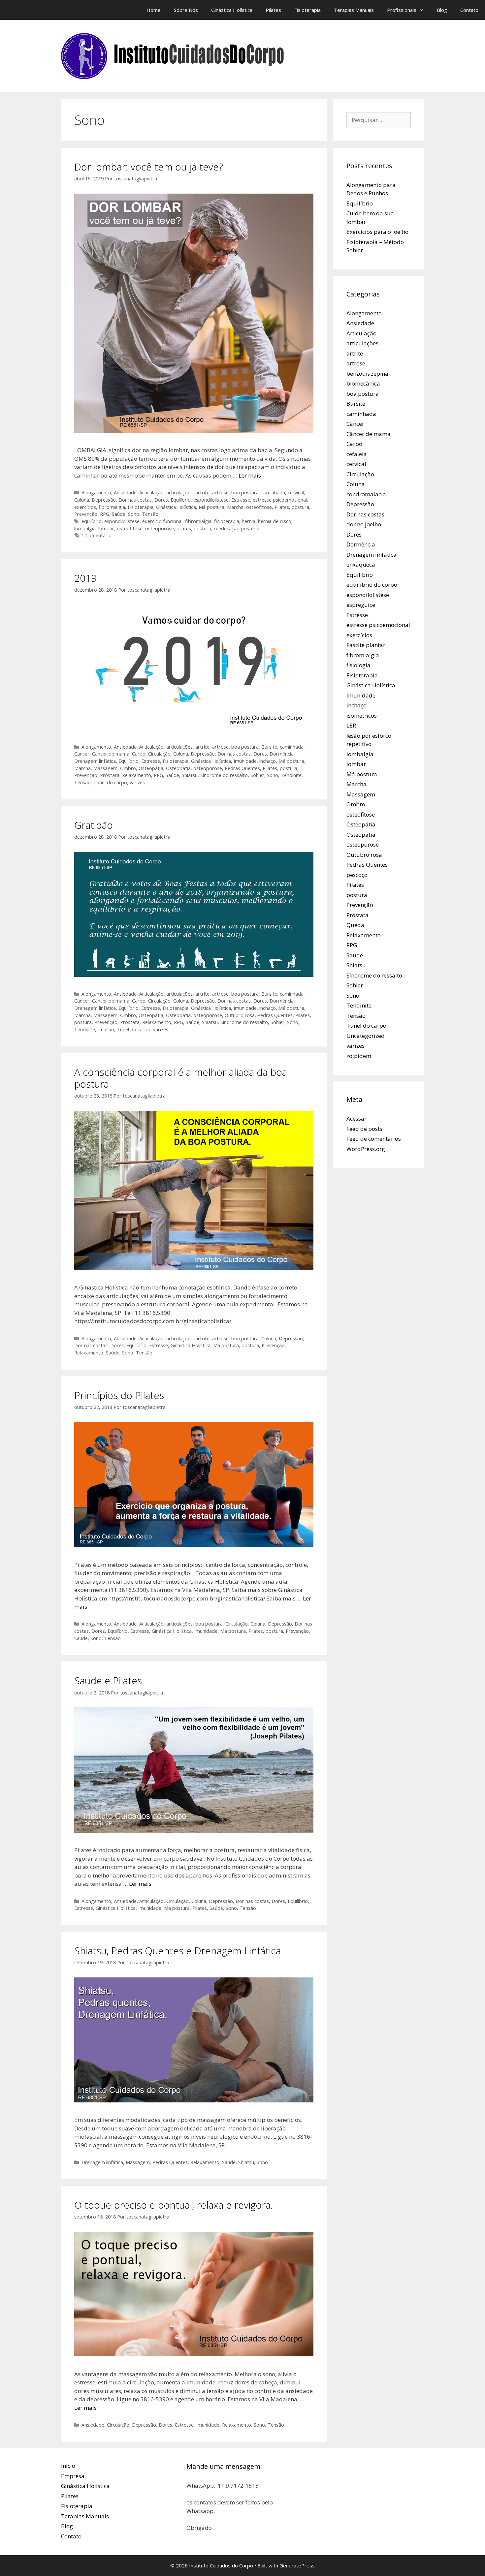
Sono (134, 514)
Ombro (128, 768)
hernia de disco (275, 521)
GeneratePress (297, 2565)
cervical (296, 493)
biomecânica (363, 383)
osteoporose (160, 528)
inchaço (268, 761)
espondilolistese (211, 500)
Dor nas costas (135, 500)
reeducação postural (237, 528)
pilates (184, 528)
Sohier (257, 775)
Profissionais (402, 10)
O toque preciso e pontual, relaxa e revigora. (174, 2205)
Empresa (73, 2476)
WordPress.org (366, 1149)
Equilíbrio (181, 500)
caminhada (273, 493)
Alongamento (96, 493)
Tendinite (291, 775)
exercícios (85, 507)
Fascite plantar (366, 645)
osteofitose (259, 507)
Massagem (105, 768)
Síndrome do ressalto (224, 775)
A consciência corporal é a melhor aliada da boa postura (181, 1078)
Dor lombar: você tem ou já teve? (149, 167)
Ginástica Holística (232, 10)
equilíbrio (92, 521)
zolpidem (359, 1056)
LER (351, 725)
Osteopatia (178, 768)
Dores (161, 500)
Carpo (139, 754)
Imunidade (245, 761)
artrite (202, 493)
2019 (85, 578)
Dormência (282, 754)
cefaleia (357, 454)
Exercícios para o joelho (377, 232)
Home (154, 10)
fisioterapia (227, 521)
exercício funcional (162, 521)
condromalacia (366, 494)
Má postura (211, 507)
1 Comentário (97, 535)
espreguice (361, 605)
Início (68, 2466)
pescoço (357, 875)
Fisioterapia (307, 10)
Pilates (273, 10)
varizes (137, 782)
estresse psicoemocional (280, 500)
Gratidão (94, 825)
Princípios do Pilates (119, 1395)
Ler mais (250, 475)
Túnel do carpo (110, 782)
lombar (106, 528)
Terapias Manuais (354, 10)
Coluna (82, 500)
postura (300, 507)
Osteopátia (151, 768)
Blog (442, 10)
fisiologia (358, 665)
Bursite (269, 747)
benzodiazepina (367, 373)
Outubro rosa (240, 1015)
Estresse (241, 500)
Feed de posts (364, 1129)
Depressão (104, 500)
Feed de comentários (374, 1139)
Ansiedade (125, 493)
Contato (469, 10)
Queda (355, 925)
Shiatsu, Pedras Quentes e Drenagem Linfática (178, 1951)
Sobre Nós (186, 10)
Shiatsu (190, 775)
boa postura (245, 493)
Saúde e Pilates (108, 1680)
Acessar (356, 1118)
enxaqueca (361, 564)
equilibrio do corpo (372, 585)
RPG (105, 514)
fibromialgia (112, 507)
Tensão (150, 514)
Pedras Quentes (242, 768)
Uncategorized (366, 1036)
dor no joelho (364, 524)
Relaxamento (137, 775)
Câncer (82, 754)
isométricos (362, 715)
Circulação (159, 754)
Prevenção (86, 514)
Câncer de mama (111, 754)
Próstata (110, 775)
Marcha (235, 507)
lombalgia (85, 528)
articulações (179, 493)
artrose (220, 493)
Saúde (119, 514)
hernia (249, 521)
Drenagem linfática (95, 761)
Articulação (151, 493)
